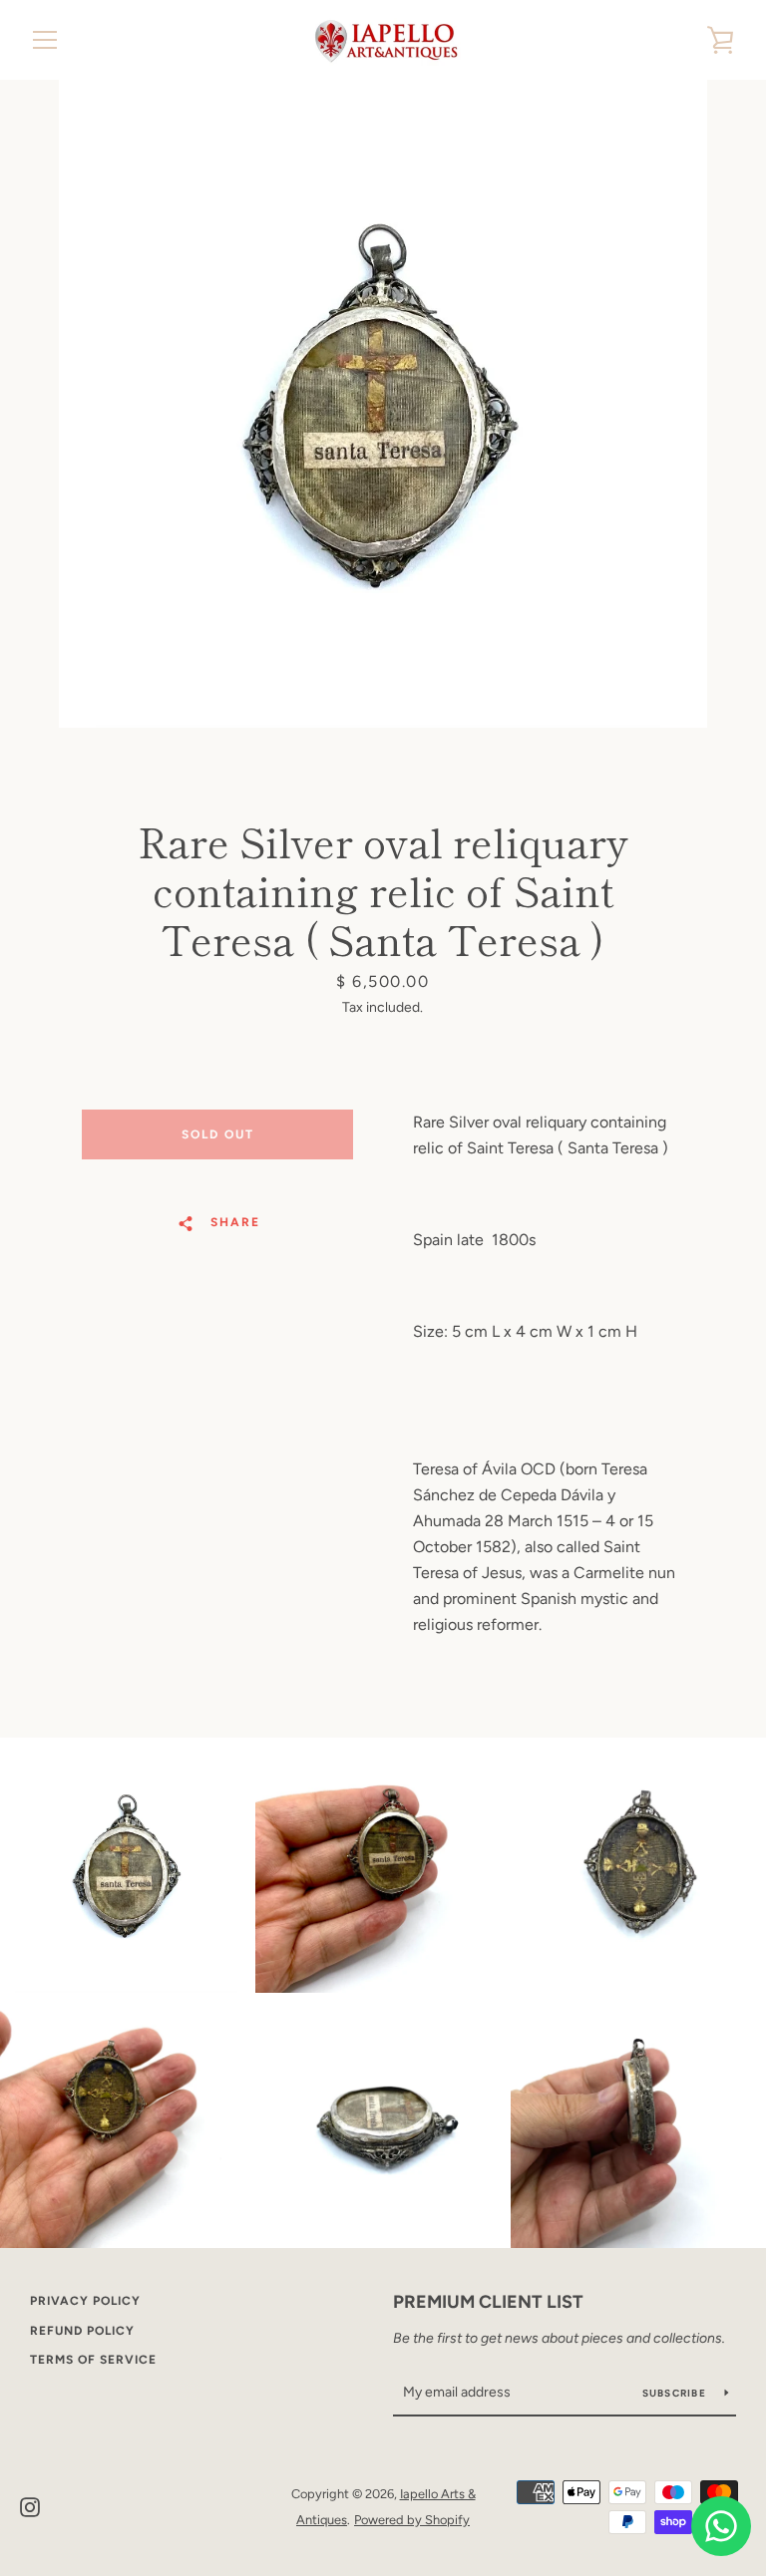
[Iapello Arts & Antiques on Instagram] (30, 2506)
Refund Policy (82, 2331)
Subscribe (676, 2393)
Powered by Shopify (412, 2520)
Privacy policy (85, 2301)
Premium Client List (488, 2302)
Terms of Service (93, 2360)
